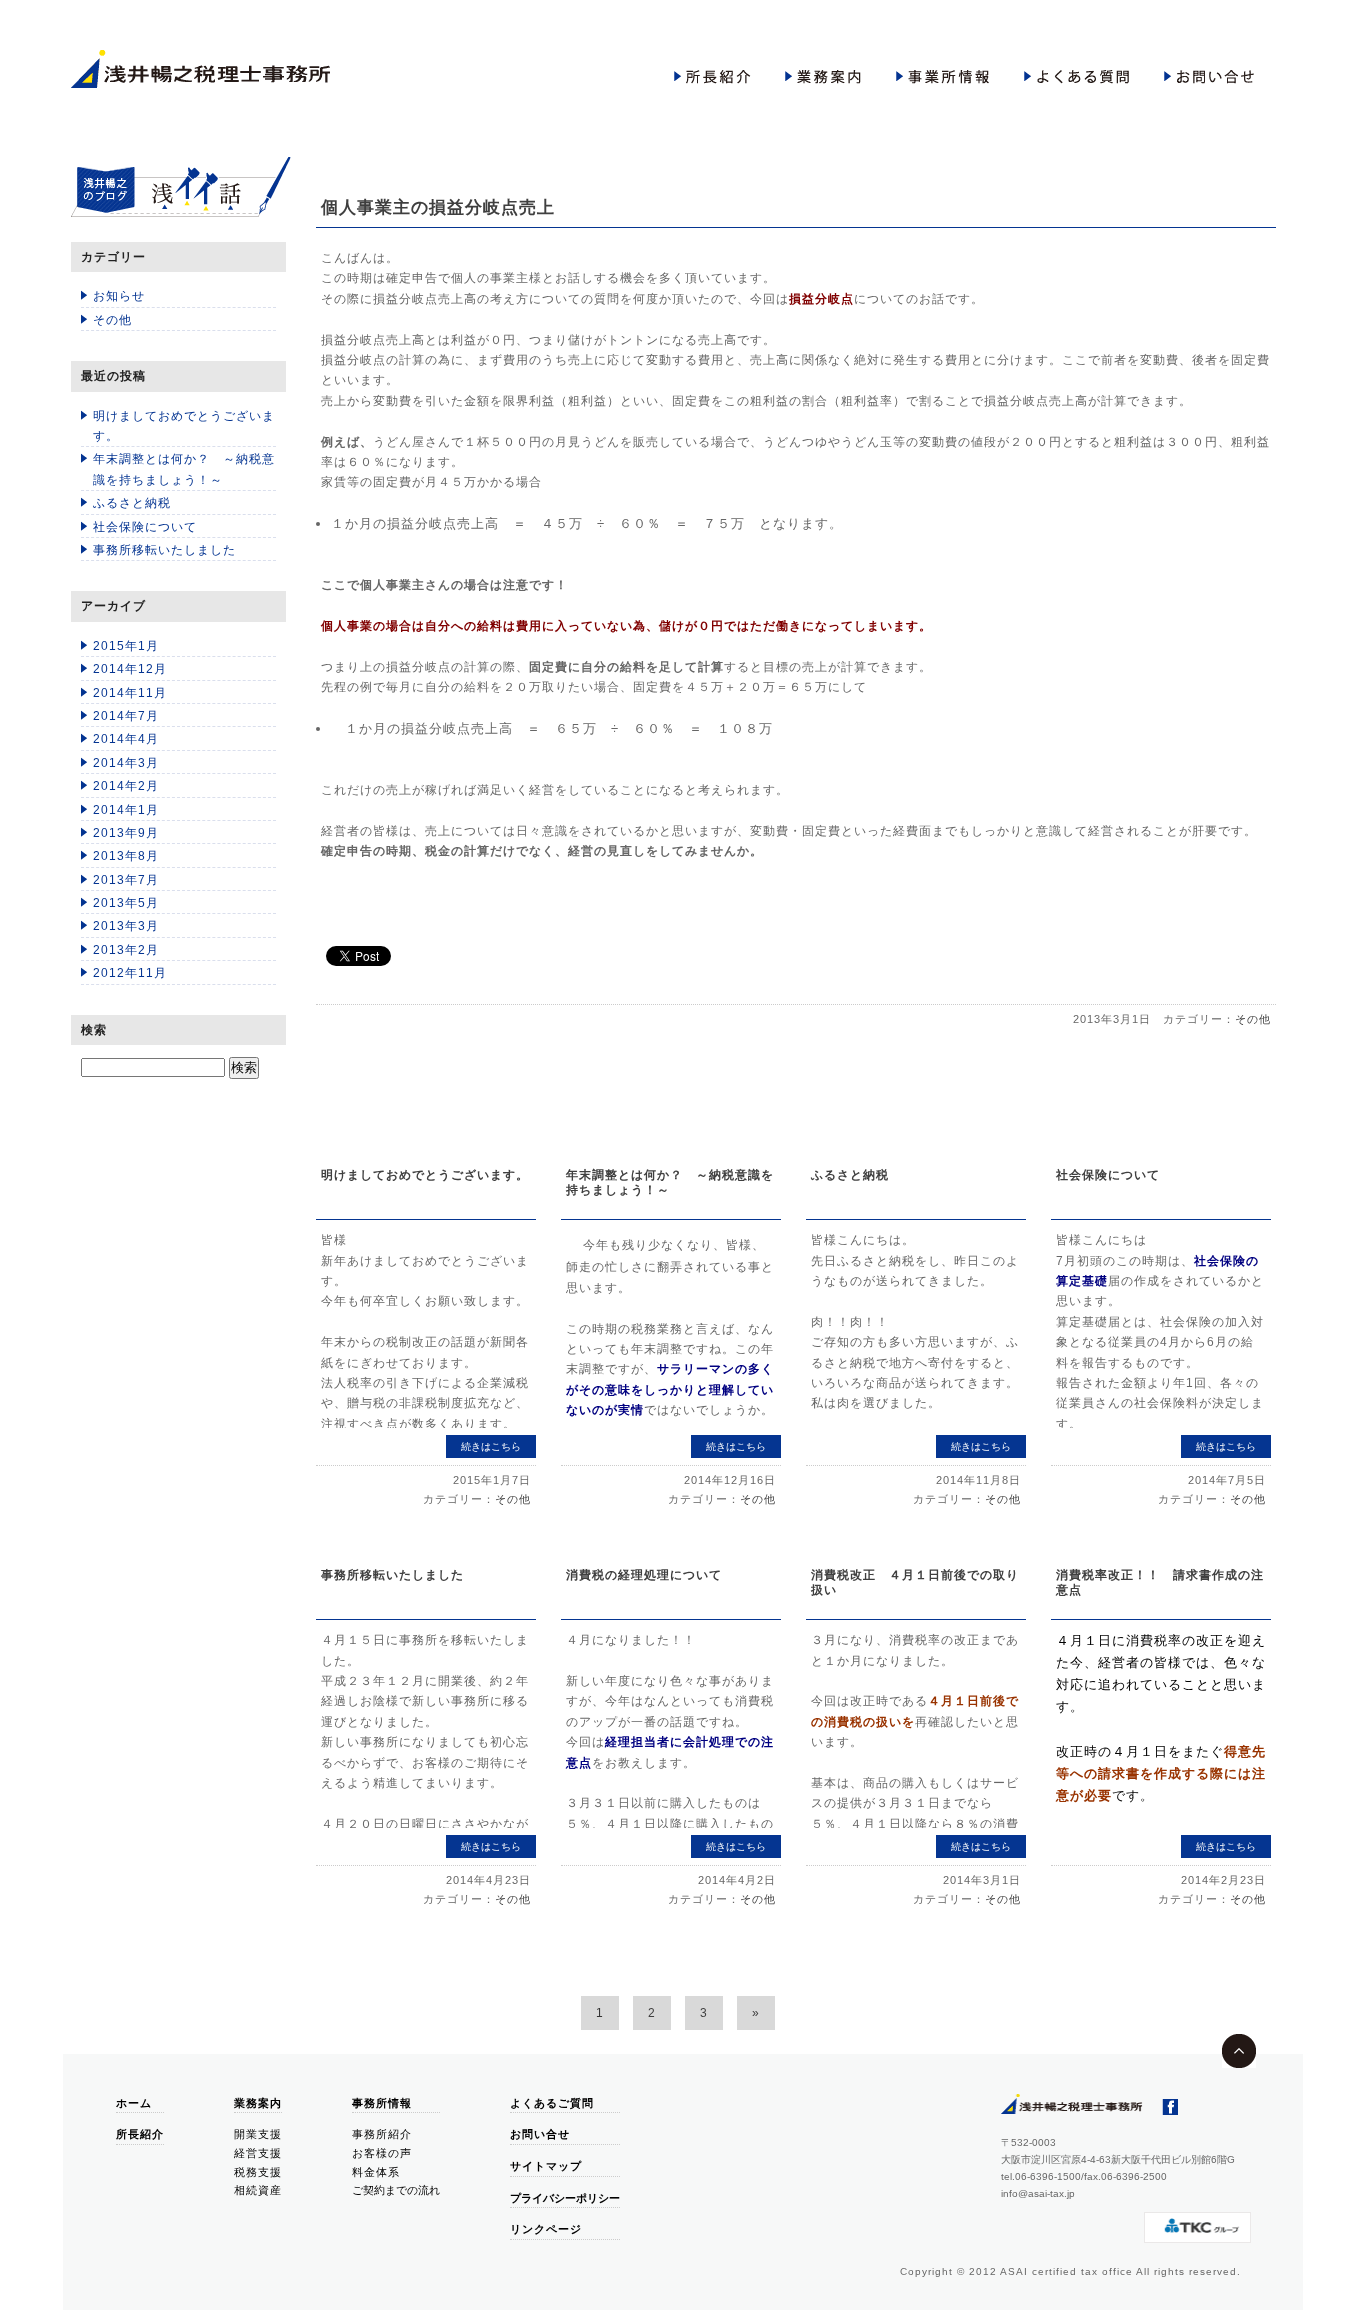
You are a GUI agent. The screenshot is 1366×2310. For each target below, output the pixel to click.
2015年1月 (126, 646)
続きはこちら (491, 1446)
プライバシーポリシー (565, 2198)
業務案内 (258, 2103)
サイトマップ (546, 2166)
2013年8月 (126, 856)
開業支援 (258, 2134)
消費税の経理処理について (644, 1575)
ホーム (134, 2103)
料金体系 (376, 2172)
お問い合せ (540, 2134)
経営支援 (258, 2153)
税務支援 (258, 2172)
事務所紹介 (382, 2134)
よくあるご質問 (552, 2103)
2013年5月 (126, 903)
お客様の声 (382, 2153)
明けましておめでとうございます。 (184, 426)
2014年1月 (126, 810)
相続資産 (258, 2190)
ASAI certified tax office (1066, 2271)
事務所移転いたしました (164, 550)
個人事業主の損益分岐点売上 (438, 207)
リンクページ (546, 2229)
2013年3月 (126, 926)
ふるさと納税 (132, 503)
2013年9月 (126, 833)
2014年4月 (126, 739)
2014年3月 (126, 763)
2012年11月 (130, 973)
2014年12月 (130, 669)
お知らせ (119, 296)
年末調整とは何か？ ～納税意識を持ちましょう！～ (184, 469)
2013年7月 (126, 880)
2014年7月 (126, 716)
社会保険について (145, 527)
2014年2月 (126, 786)
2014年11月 (130, 693)
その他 (112, 320)
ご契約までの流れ (396, 2190)
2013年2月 (126, 950)
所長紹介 (140, 2134)
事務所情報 (382, 2103)
